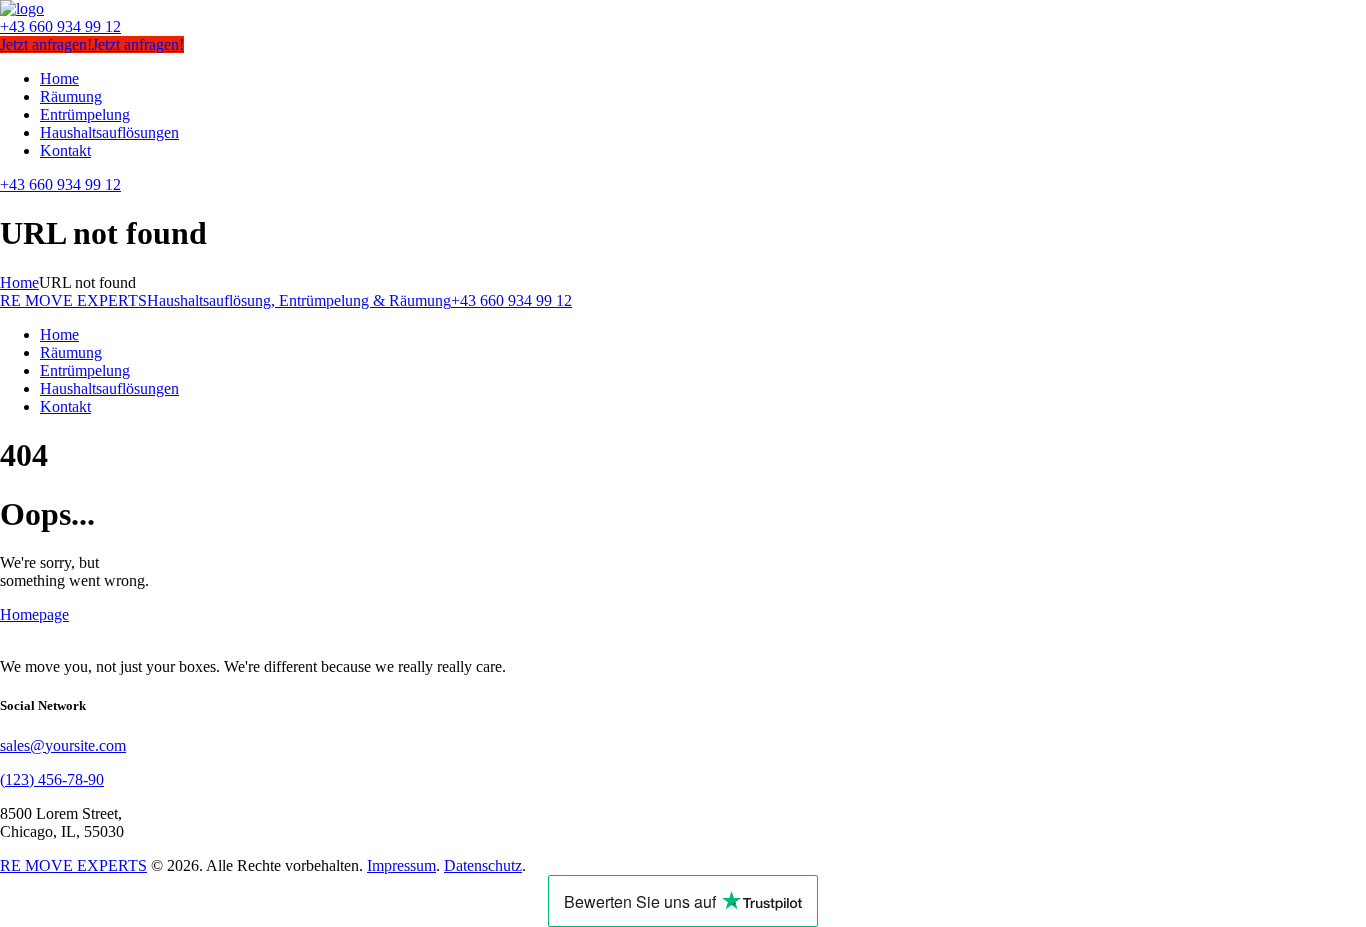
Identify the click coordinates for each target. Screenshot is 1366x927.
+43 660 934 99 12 (60, 26)
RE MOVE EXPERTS (73, 865)
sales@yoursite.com (63, 745)
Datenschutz (483, 865)
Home (19, 282)
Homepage (34, 614)
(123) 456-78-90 (52, 779)
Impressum (401, 865)
